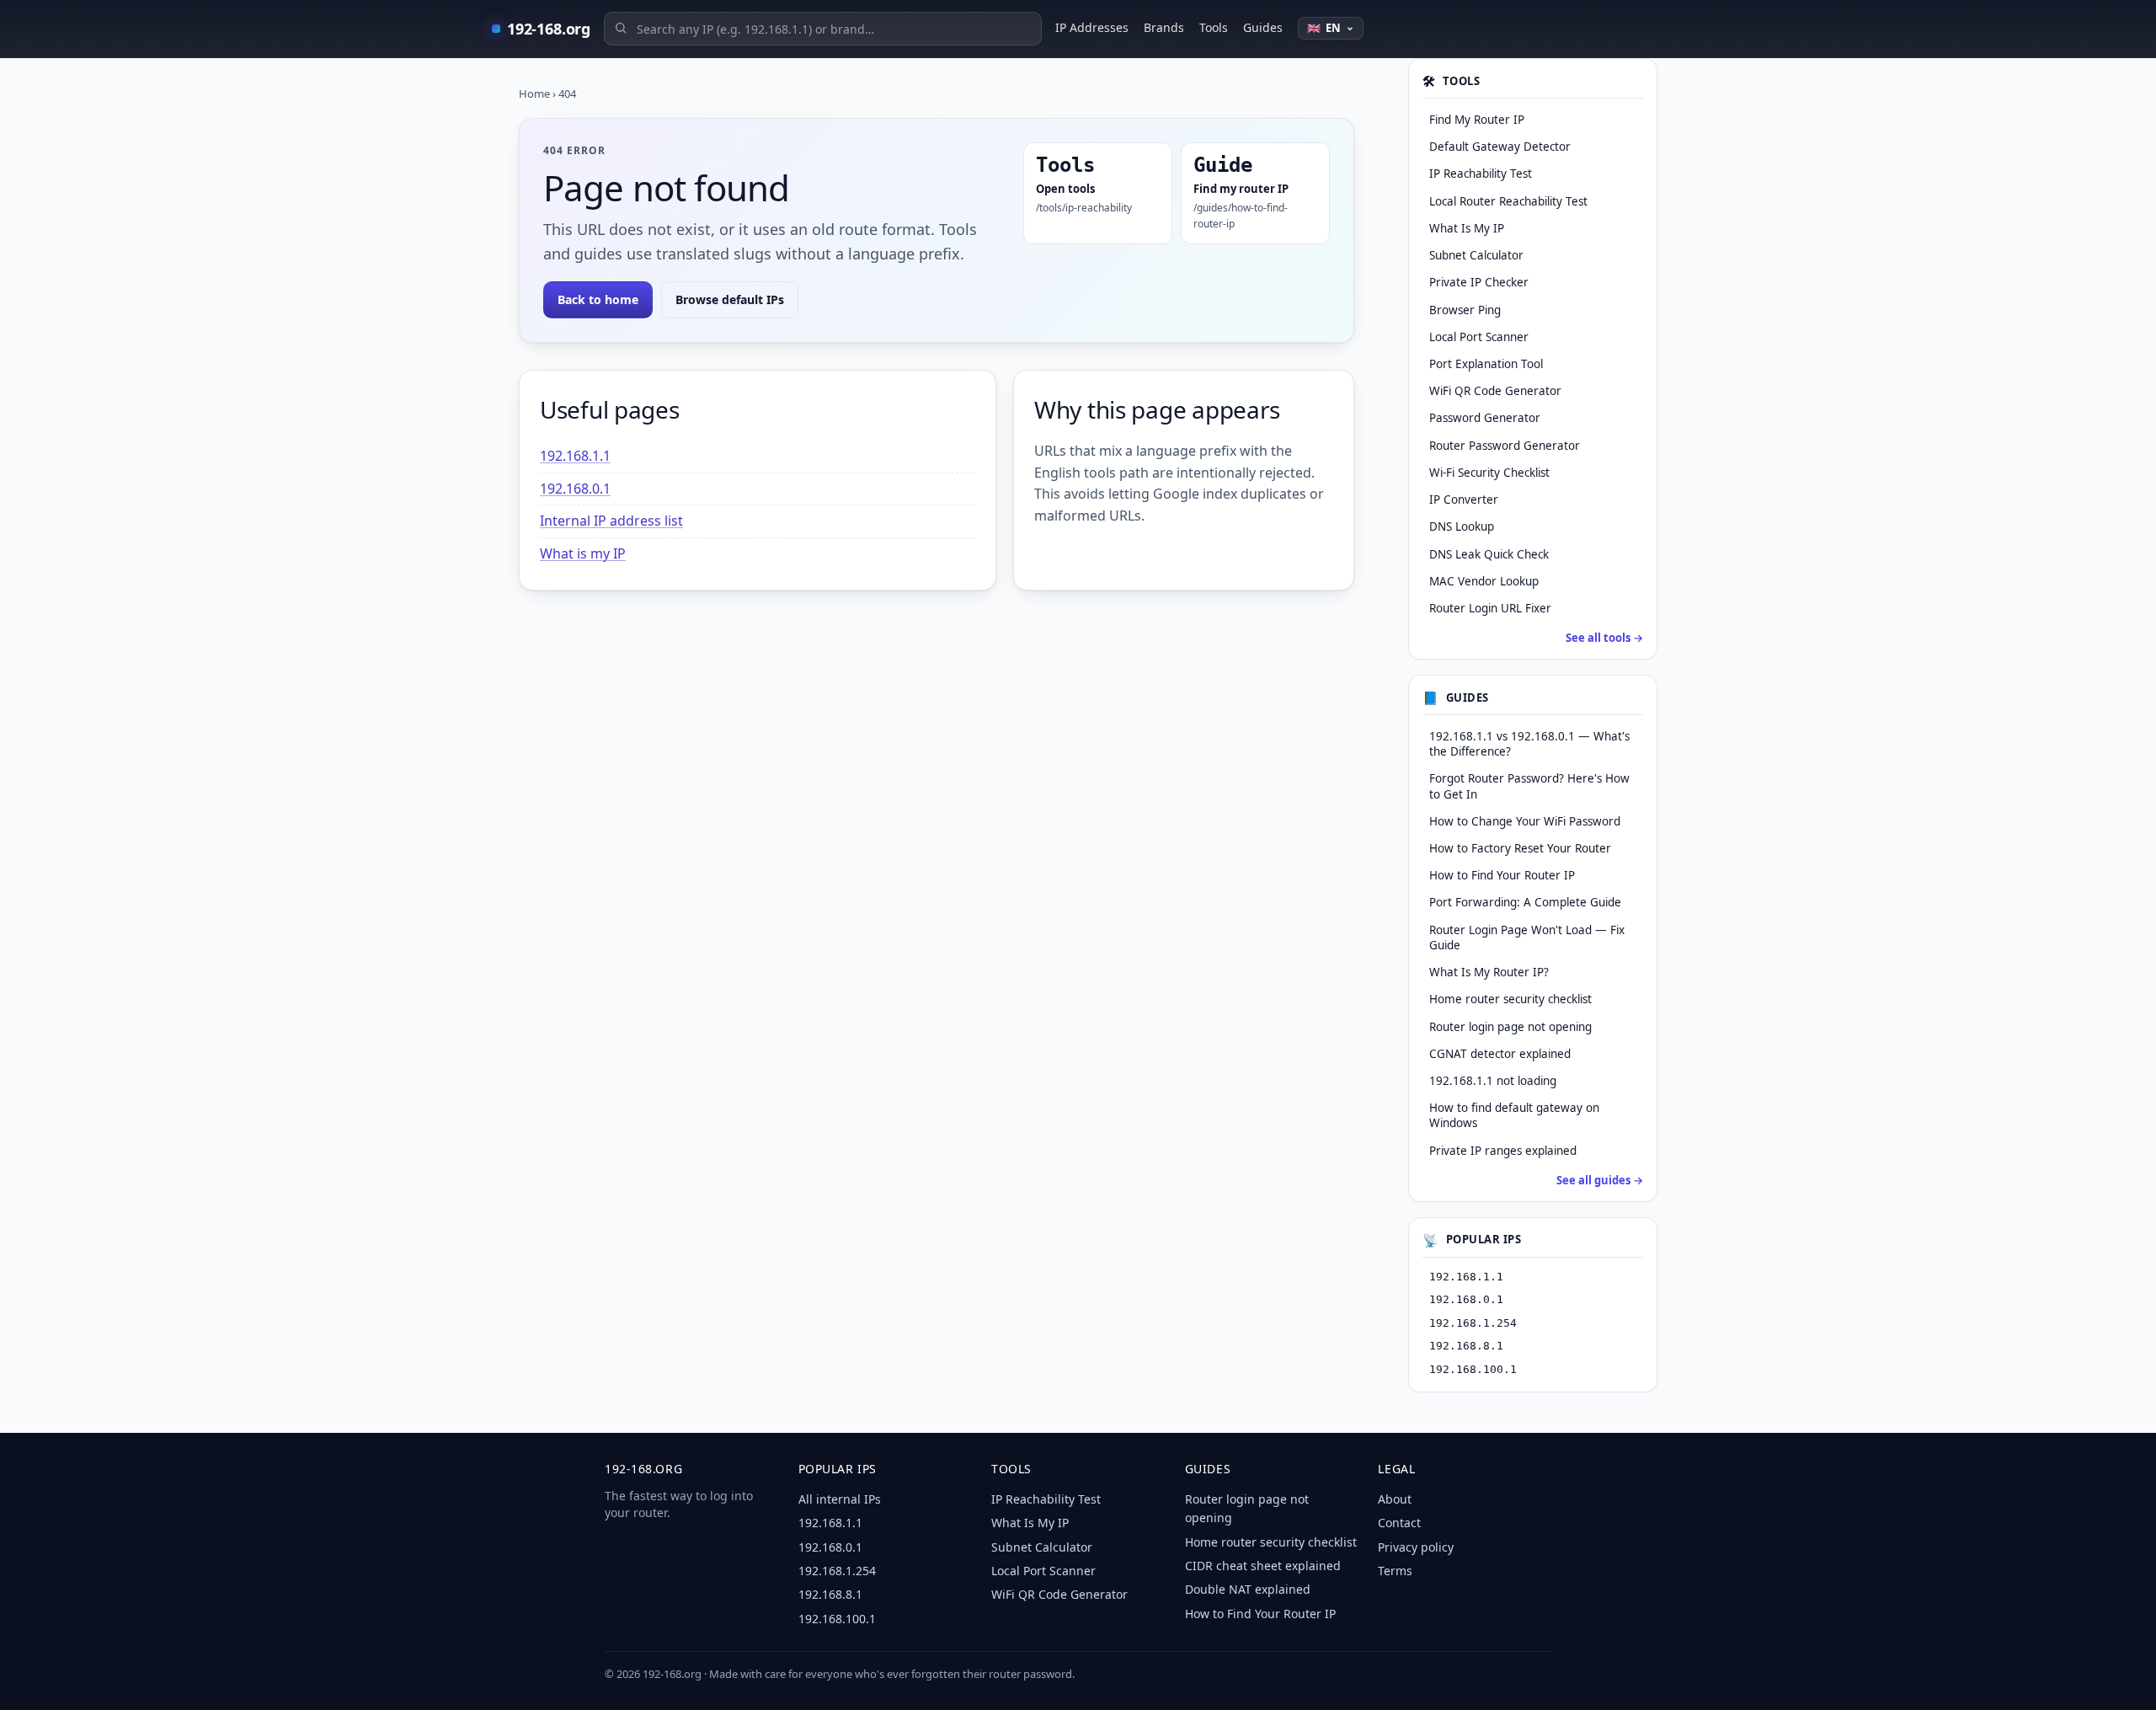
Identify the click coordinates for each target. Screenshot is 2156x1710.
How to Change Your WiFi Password (1525, 821)
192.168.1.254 (1473, 1323)
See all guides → (1600, 1180)
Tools (1214, 27)
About (1395, 1499)
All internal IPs (840, 1499)
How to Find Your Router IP (1502, 875)
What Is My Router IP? (1489, 972)
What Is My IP (1030, 1523)
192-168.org (549, 29)
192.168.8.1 (1466, 1346)
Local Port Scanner (1043, 1571)
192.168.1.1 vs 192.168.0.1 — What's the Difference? (1529, 744)
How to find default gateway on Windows (1514, 1115)
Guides (1263, 27)
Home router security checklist (1510, 999)
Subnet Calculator (1042, 1547)
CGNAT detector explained (1500, 1054)
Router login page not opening (1510, 1027)
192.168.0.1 (575, 489)
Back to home (598, 299)
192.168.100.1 (1473, 1369)
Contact (1399, 1523)
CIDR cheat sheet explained (1263, 1566)
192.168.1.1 (575, 456)
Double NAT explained (1248, 1589)
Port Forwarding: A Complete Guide (1525, 902)
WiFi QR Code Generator (1059, 1594)
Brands (1164, 27)
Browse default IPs (730, 299)
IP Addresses (1092, 27)
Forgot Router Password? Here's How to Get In (1529, 786)
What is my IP (583, 553)
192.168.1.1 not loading (1493, 1081)
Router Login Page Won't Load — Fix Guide (1527, 938)
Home (534, 94)
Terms (1395, 1571)
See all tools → (1604, 638)
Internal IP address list (611, 521)
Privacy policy (1416, 1547)
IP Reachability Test (1046, 1499)
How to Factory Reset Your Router (1520, 848)
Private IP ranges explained (1503, 1151)
